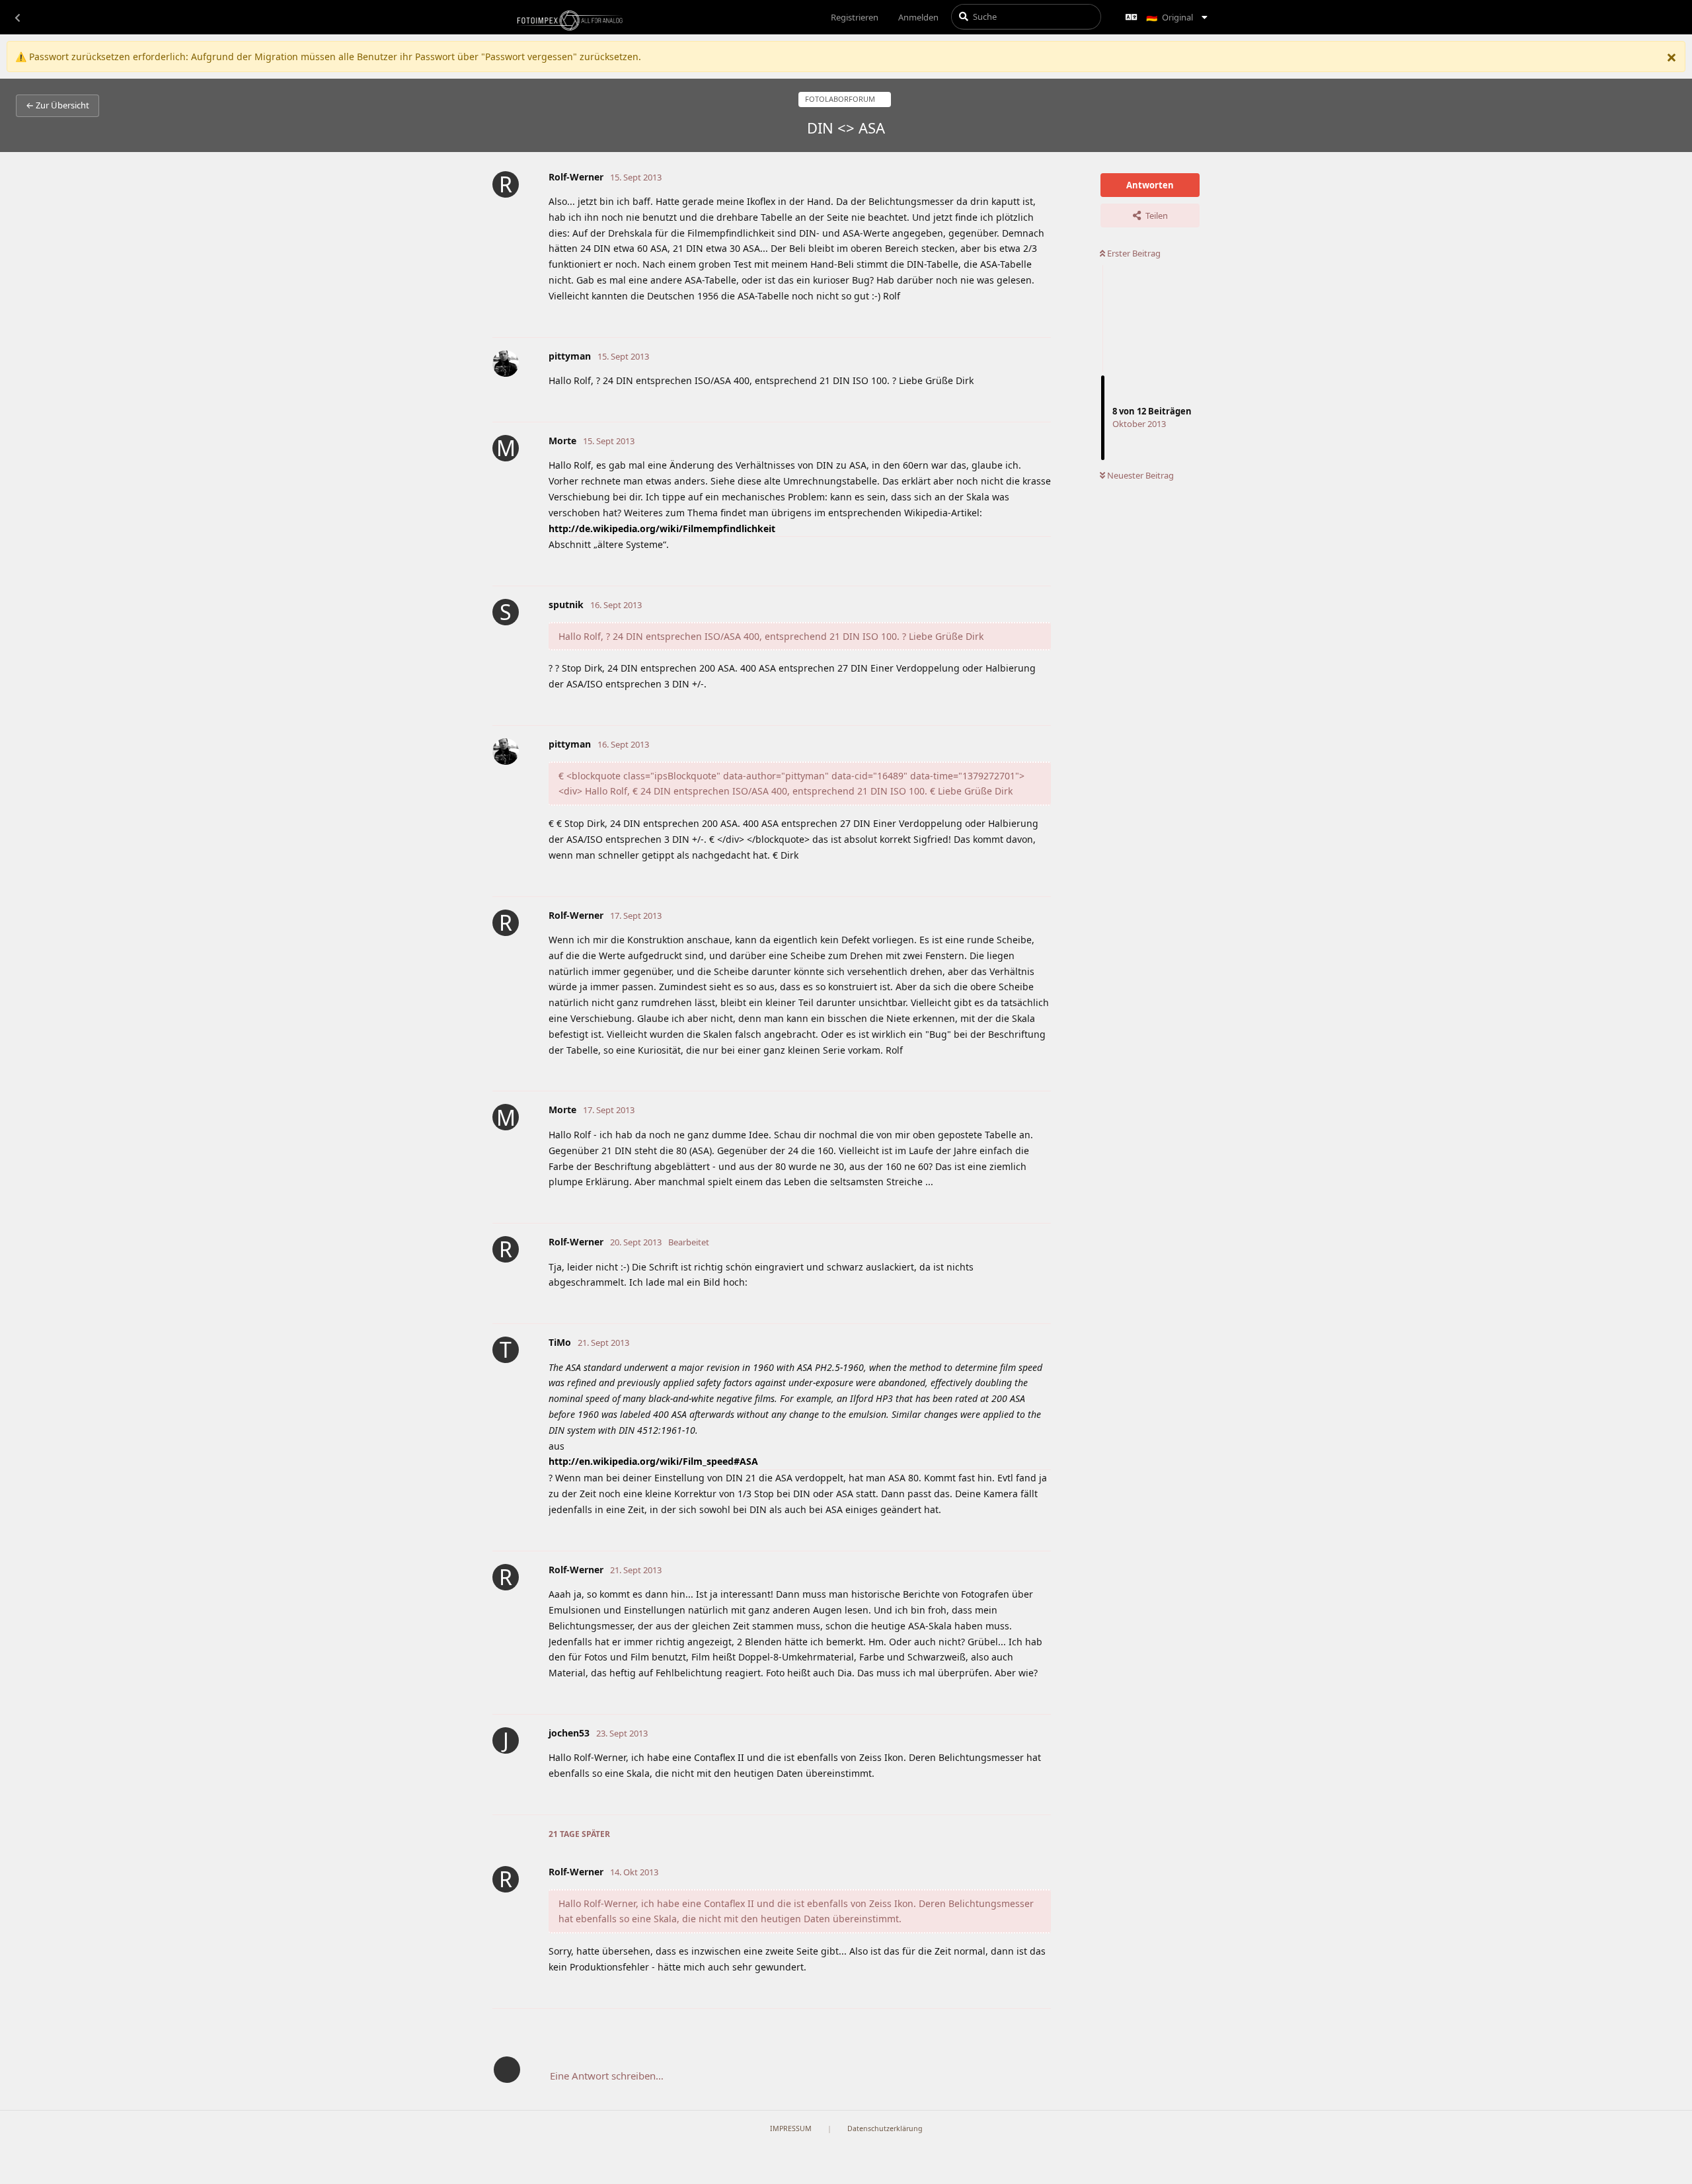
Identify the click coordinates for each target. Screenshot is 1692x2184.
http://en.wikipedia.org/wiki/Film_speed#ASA (653, 1461)
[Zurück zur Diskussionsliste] (17, 17)
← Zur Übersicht (58, 105)
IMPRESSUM (791, 2128)
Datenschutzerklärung (885, 2128)
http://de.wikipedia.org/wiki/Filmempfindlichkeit (662, 528)
